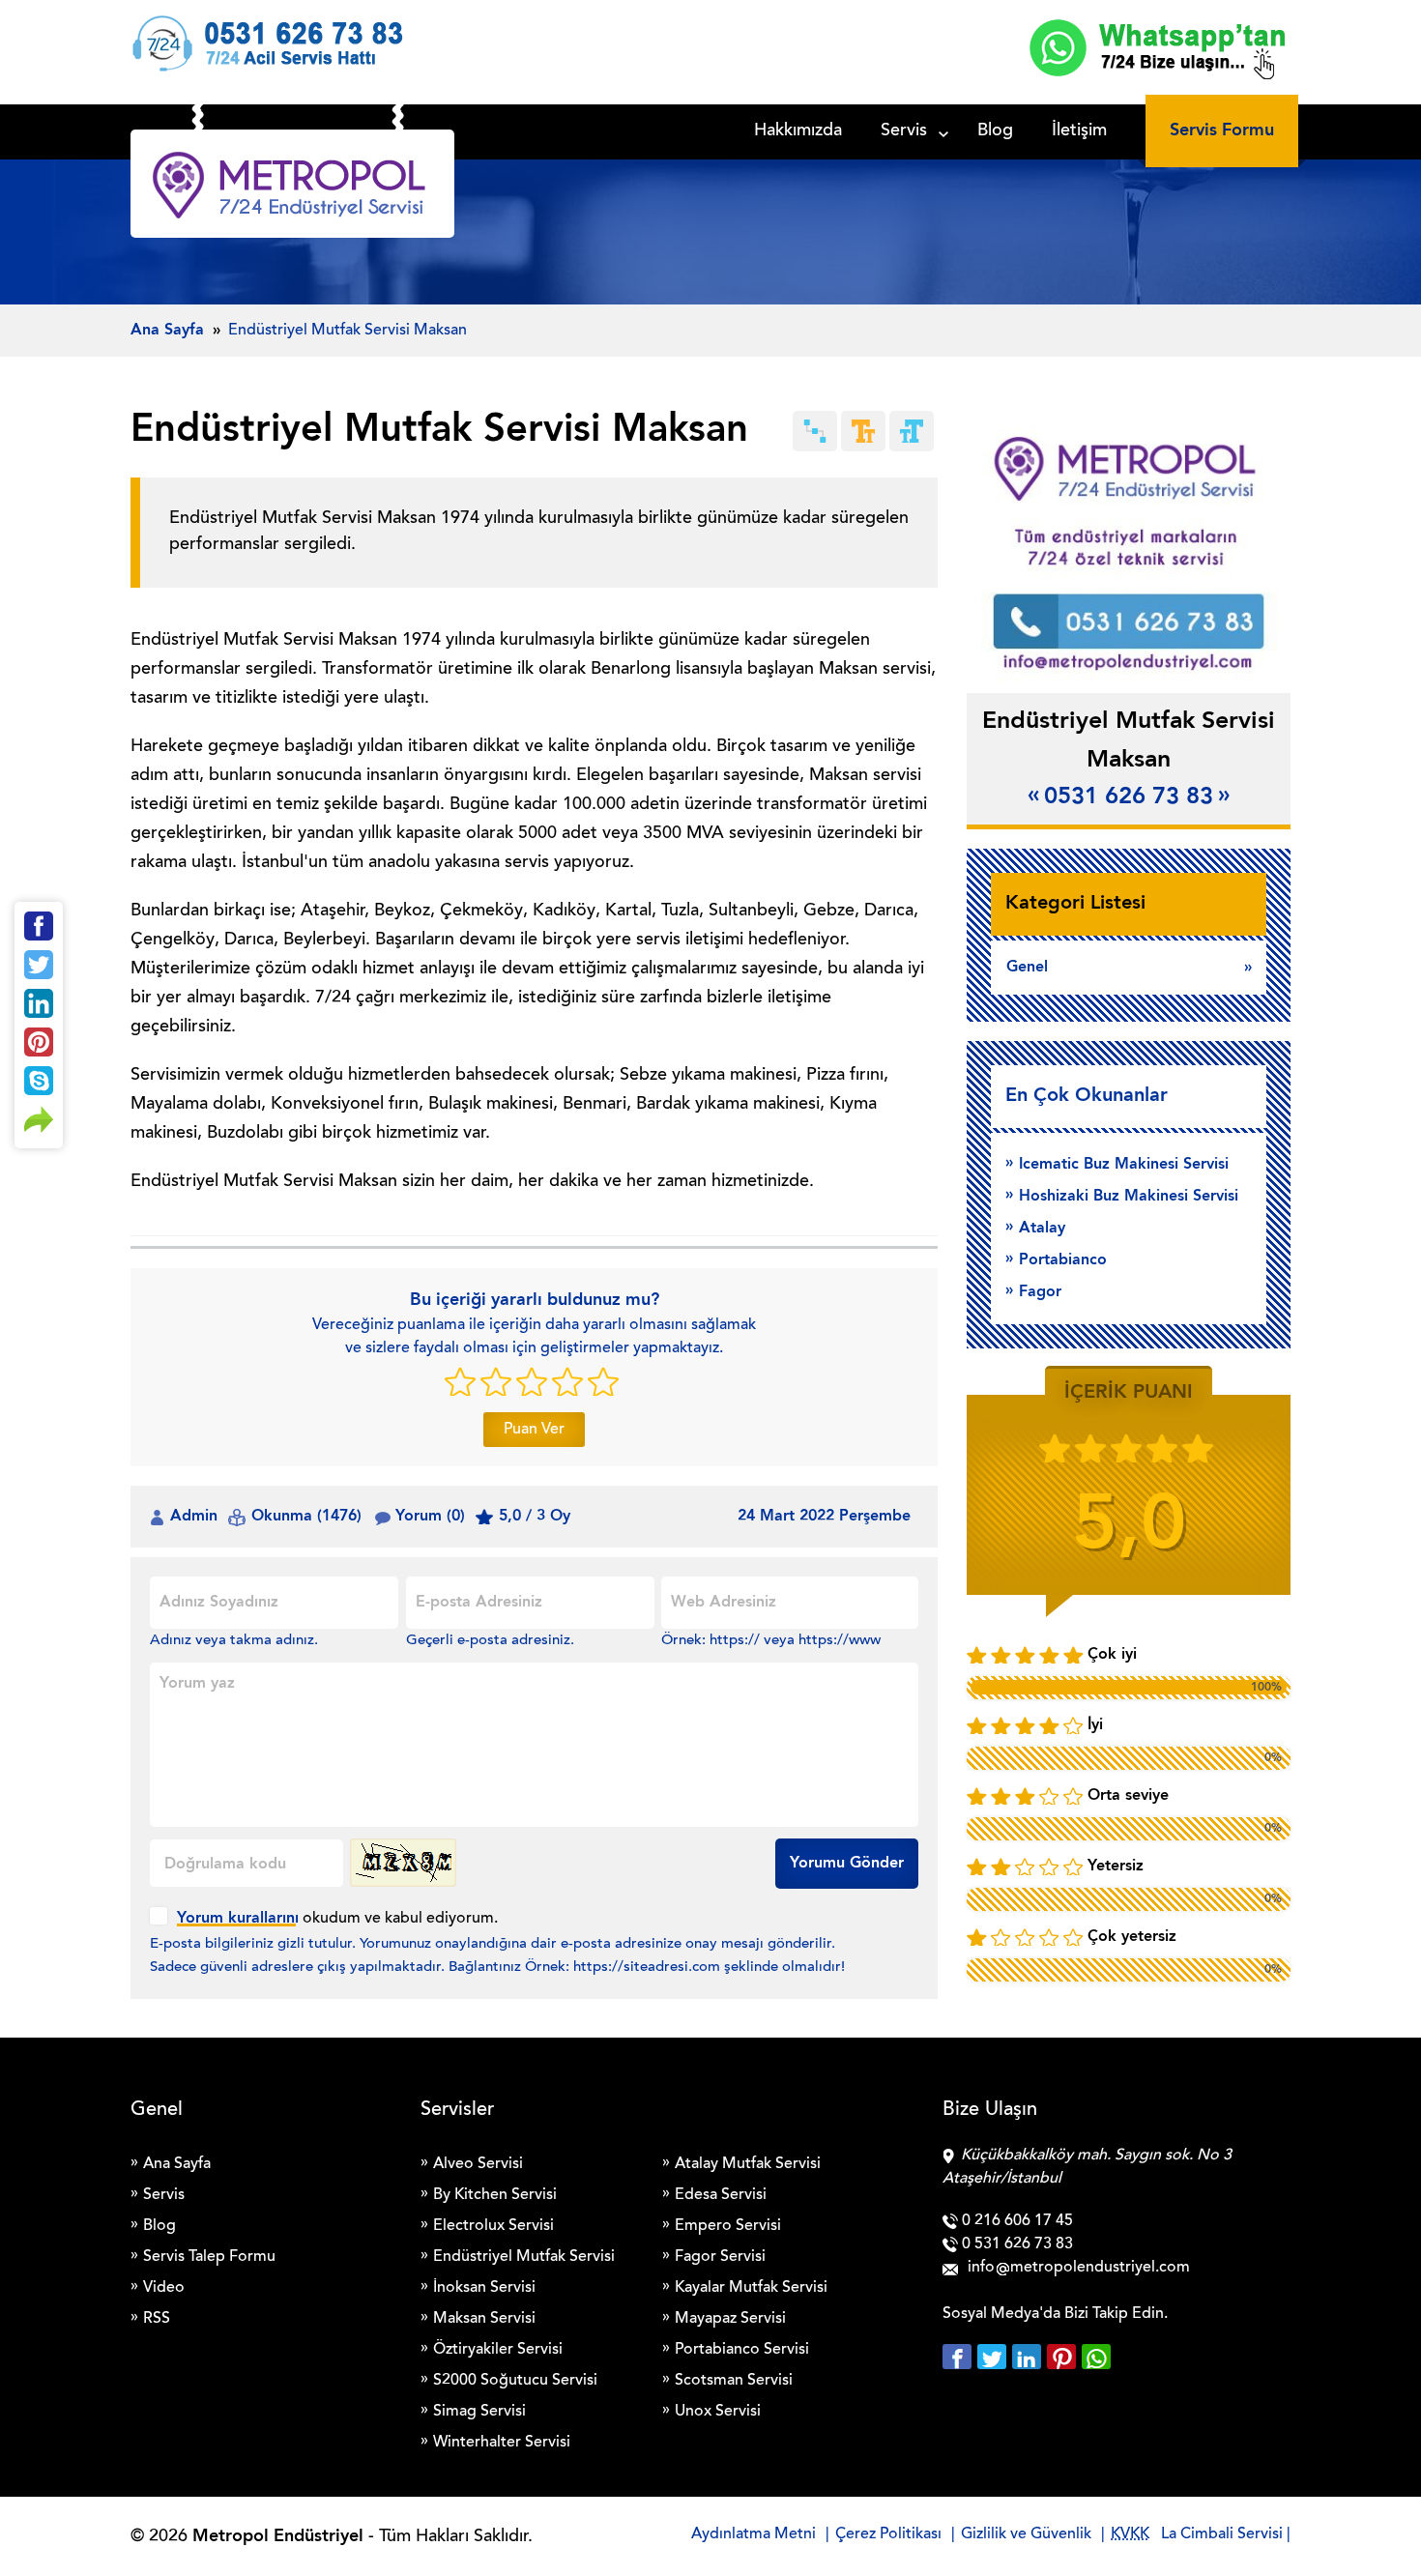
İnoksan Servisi (484, 2288)
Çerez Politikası (888, 2534)
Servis (904, 131)
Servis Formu (1222, 130)
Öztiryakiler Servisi (498, 2350)
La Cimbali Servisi (1222, 2534)
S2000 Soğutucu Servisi (515, 2381)
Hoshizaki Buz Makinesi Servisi (1129, 1197)
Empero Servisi (728, 2226)
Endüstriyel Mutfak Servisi (524, 2257)
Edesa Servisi (721, 2195)
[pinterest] (1064, 2357)
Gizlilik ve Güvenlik (1026, 2534)
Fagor (1040, 1292)
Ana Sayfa (177, 2164)
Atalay (1042, 1229)
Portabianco (1063, 1260)
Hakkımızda (798, 131)
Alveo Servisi (478, 2164)
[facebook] (960, 2357)
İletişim (1079, 131)
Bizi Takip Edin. (1116, 2314)
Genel (1027, 968)
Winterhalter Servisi (502, 2443)
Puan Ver (534, 1430)
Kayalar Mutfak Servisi (751, 2288)
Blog (995, 131)
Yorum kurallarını (238, 1919)
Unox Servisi (718, 2412)
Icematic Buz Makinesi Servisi (1124, 1165)
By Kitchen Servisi (495, 2195)
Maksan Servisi (484, 2319)
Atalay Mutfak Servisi (748, 2164)
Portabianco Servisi (742, 2350)
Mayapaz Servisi (730, 2319)
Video (164, 2288)
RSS (157, 2319)
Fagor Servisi (720, 2257)
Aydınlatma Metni (754, 2534)
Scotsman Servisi (734, 2381)
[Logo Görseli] (292, 188)
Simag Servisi (479, 2412)
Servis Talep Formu (209, 2257)
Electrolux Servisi (493, 2226)
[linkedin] (1029, 2357)
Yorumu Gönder (847, 1864)
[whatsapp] (1096, 2357)
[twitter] (995, 2357)
